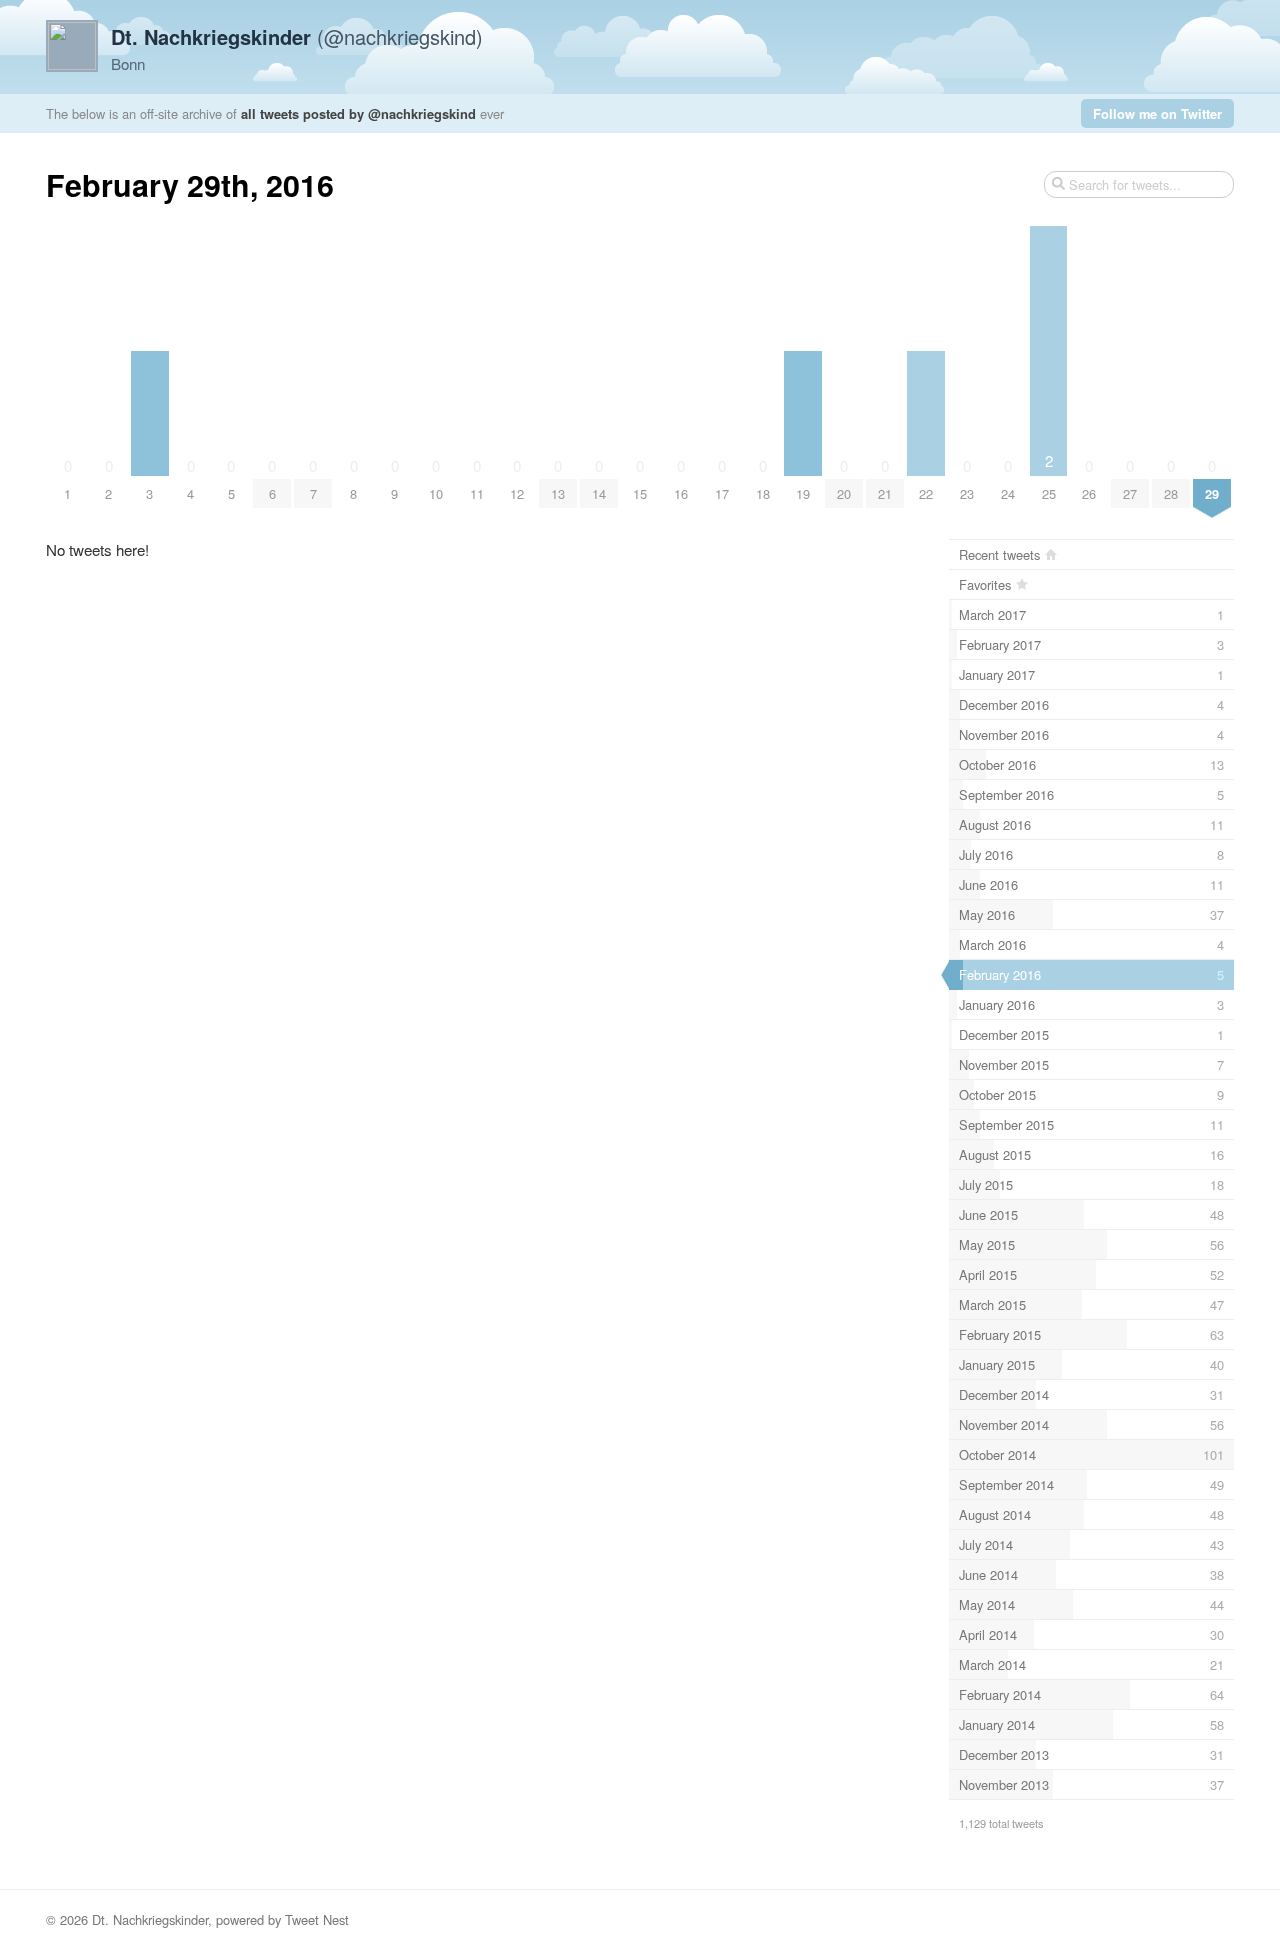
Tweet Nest (317, 1919)
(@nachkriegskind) (297, 36)
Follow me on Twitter (1157, 113)
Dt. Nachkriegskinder (150, 1919)
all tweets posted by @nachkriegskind (358, 113)
